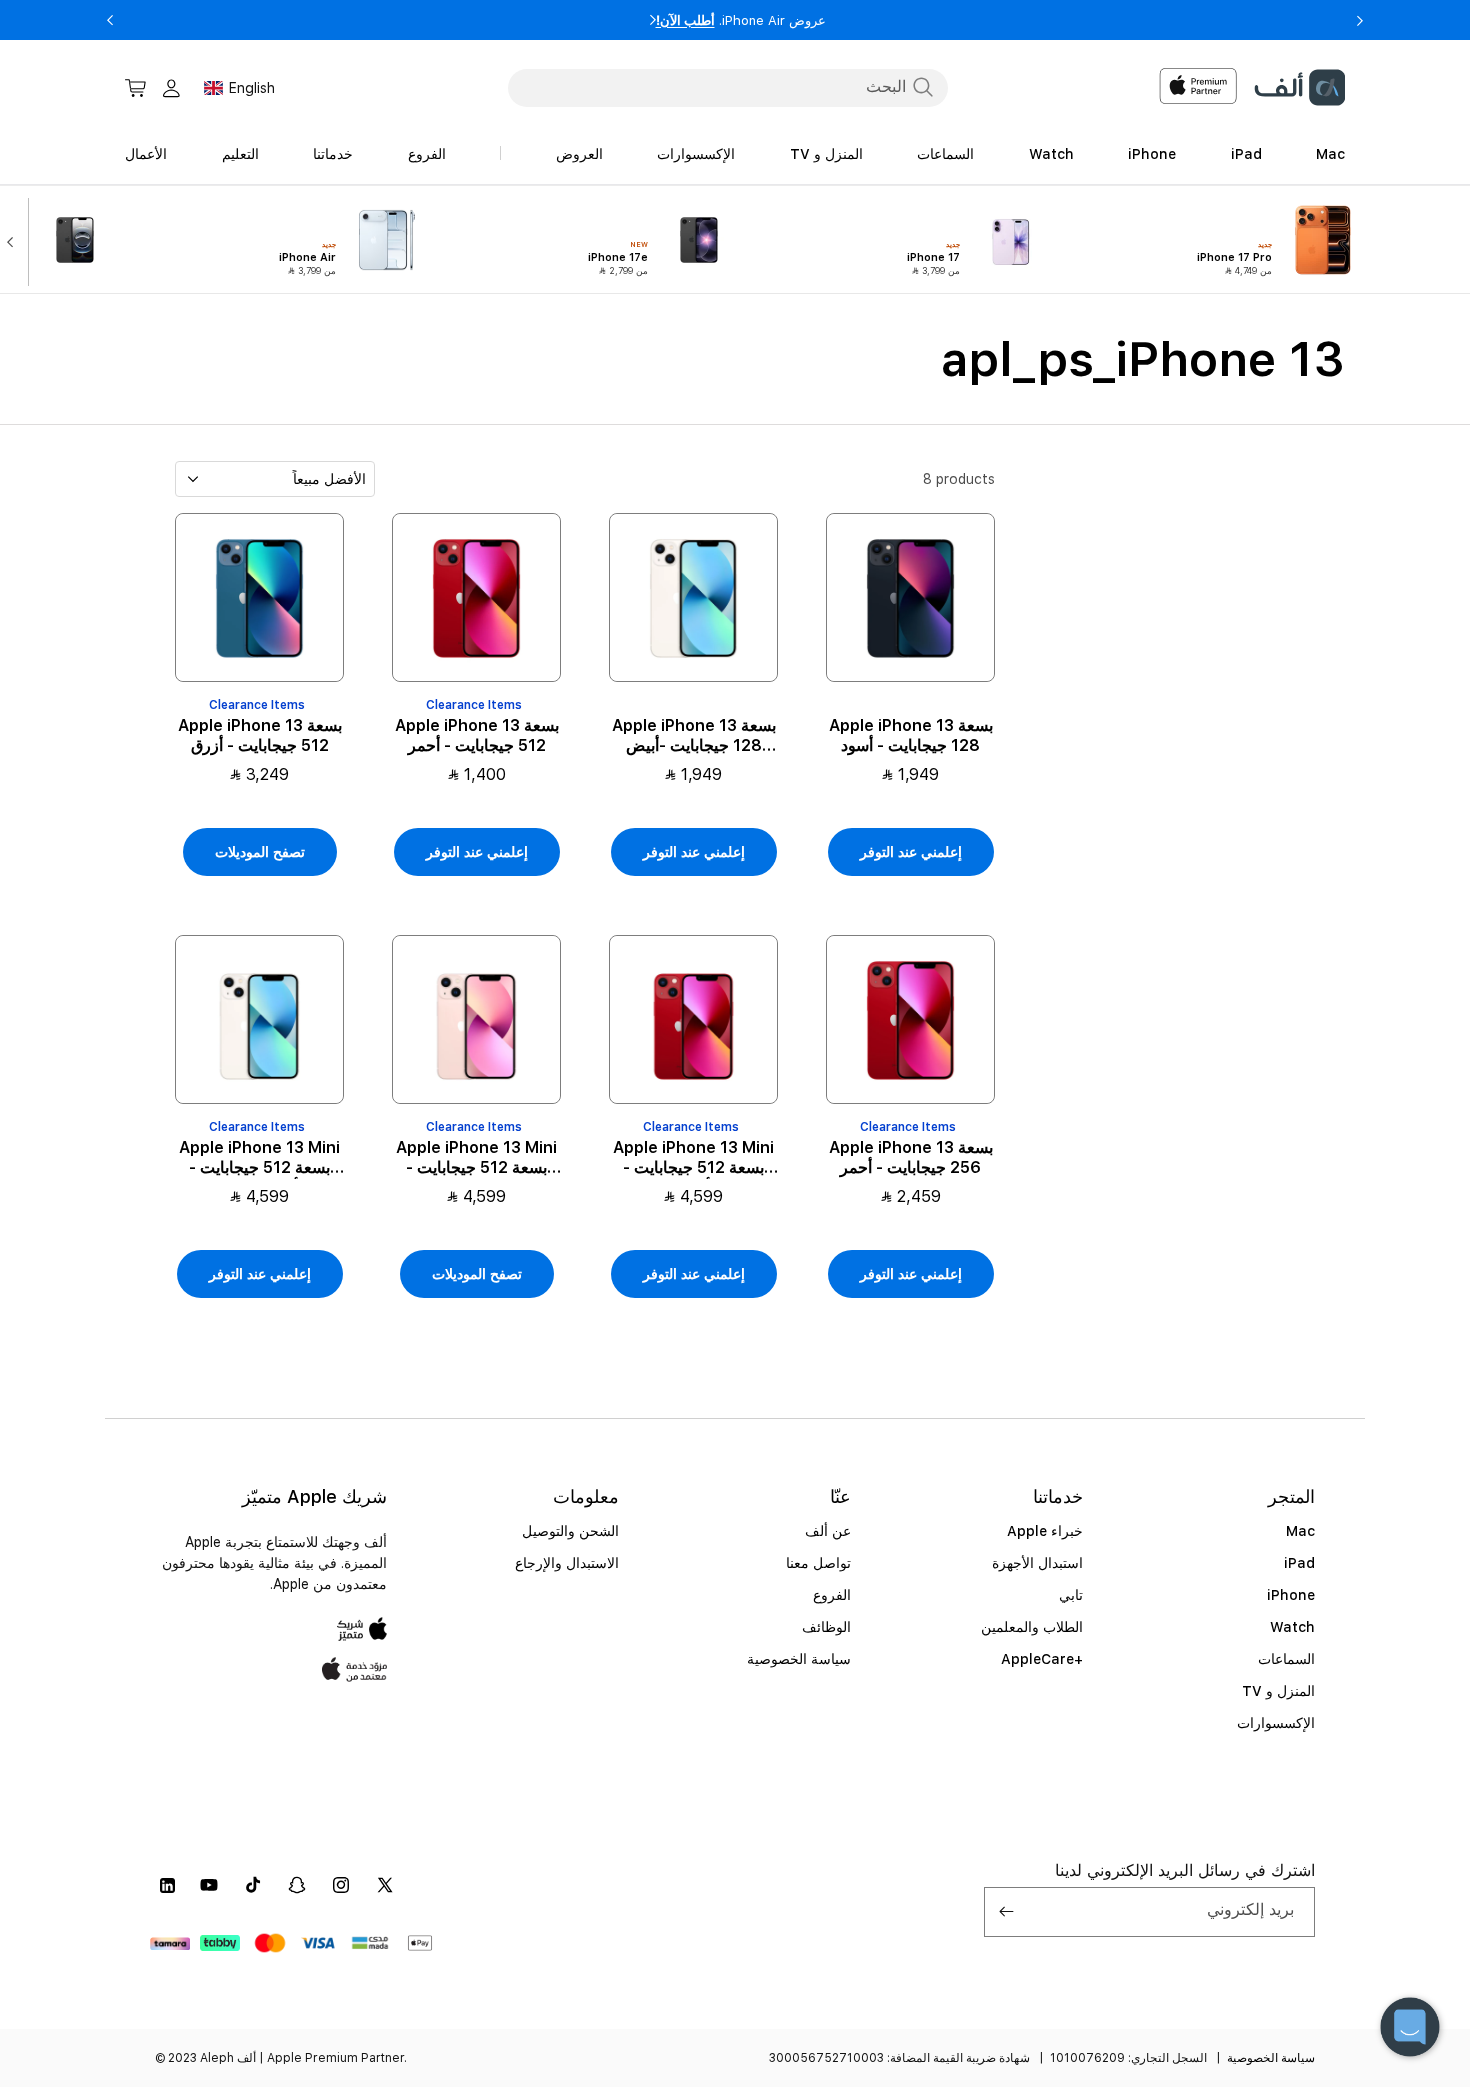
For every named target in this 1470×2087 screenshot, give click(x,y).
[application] (1410, 2027)
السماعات (1286, 1659)
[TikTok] (253, 1885)
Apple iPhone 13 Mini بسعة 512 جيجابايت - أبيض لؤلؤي (259, 1159)
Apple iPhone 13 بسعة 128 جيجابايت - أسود (911, 735)
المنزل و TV (1278, 1691)
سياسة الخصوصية (799, 1659)
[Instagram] (341, 1885)
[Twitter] (385, 1885)
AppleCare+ (1042, 1659)
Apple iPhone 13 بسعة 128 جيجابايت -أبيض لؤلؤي (694, 736)
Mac (1300, 1531)
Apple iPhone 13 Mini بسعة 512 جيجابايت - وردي (476, 1159)
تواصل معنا (818, 1563)
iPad (1299, 1563)
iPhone (1291, 1595)
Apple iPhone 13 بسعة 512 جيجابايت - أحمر (477, 735)
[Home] (1299, 87)
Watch (1292, 1627)
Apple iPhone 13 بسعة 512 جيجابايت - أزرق (260, 735)
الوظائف (826, 1627)
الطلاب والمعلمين (1032, 1627)
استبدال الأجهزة (1037, 1563)
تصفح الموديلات (260, 852)
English (252, 88)
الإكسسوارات (1276, 1723)
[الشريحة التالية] (14, 240)
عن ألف (828, 1531)
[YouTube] (209, 1885)
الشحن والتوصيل (570, 1531)
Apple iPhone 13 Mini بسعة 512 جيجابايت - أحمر (693, 1159)
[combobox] (728, 87)
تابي (1071, 1595)
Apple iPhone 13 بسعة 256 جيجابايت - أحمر (911, 1158)
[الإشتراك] (1007, 1912)
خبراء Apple (1045, 1531)
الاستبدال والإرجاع (567, 1563)
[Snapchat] (297, 1885)
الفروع (832, 1595)
